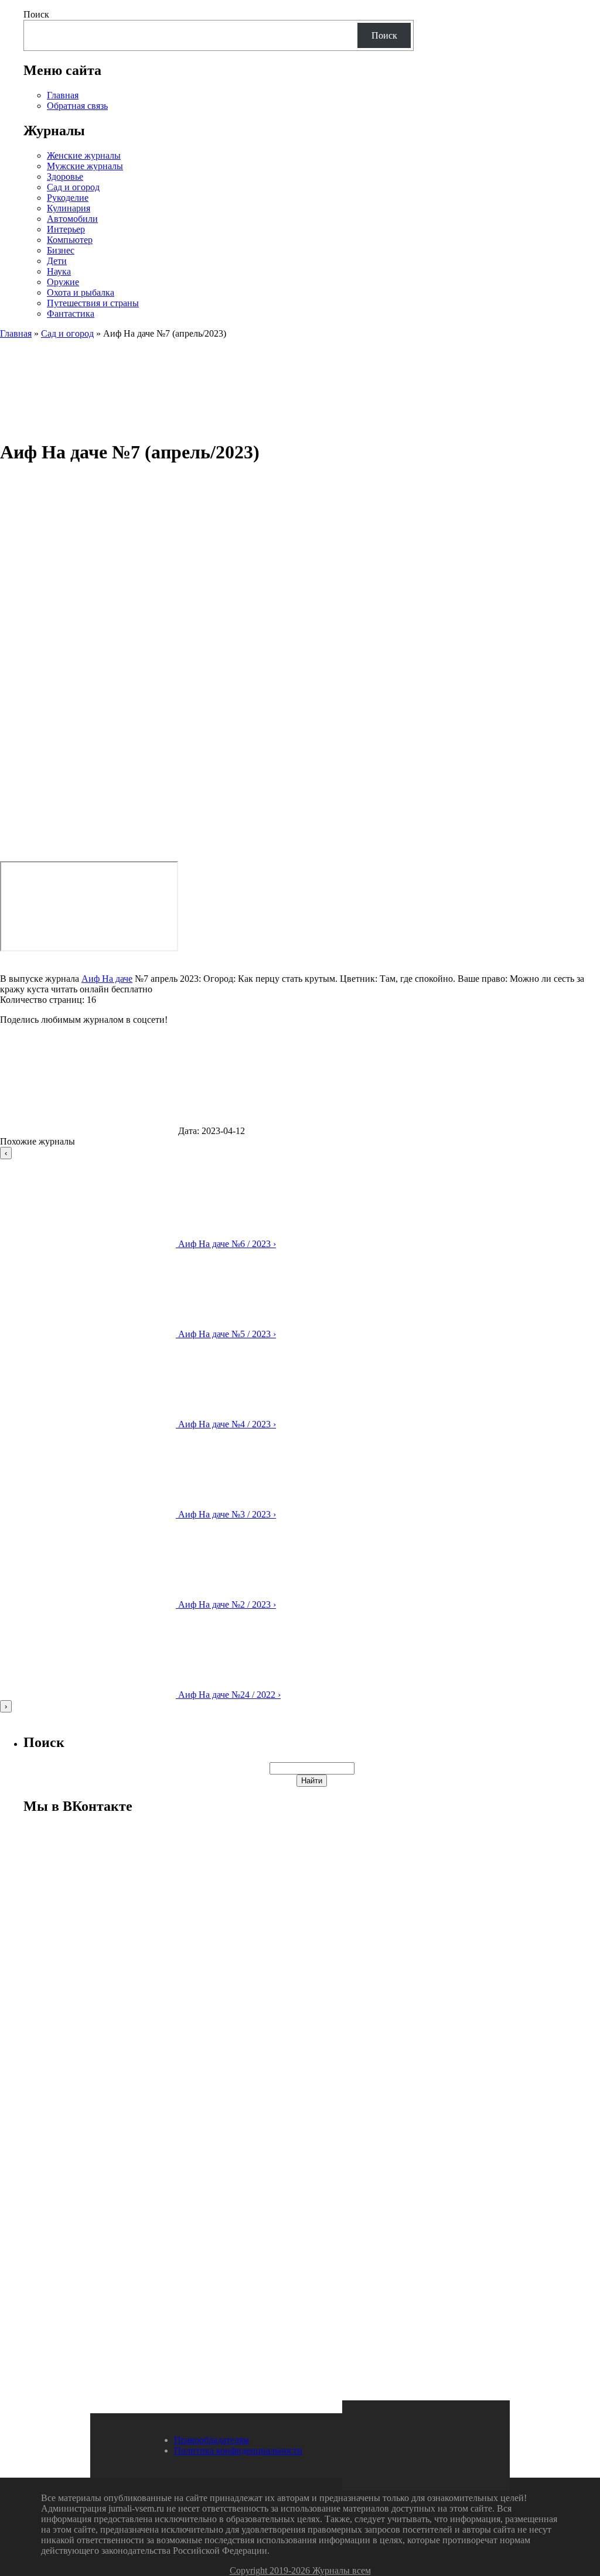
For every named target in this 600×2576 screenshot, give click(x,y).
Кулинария (69, 208)
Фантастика (71, 314)
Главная (63, 95)
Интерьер (66, 229)
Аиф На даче (107, 979)
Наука (59, 271)
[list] (300, 1430)
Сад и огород (73, 187)
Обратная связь (77, 106)
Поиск (36, 14)
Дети (57, 261)
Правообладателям (212, 2440)
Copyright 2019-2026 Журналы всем (300, 2570)
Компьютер (70, 240)
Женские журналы (84, 155)
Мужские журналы (85, 166)
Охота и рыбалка (81, 292)
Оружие (63, 282)
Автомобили (72, 219)
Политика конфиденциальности (238, 2450)
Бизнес (61, 250)
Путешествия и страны (93, 303)
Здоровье (65, 177)
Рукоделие (68, 198)
